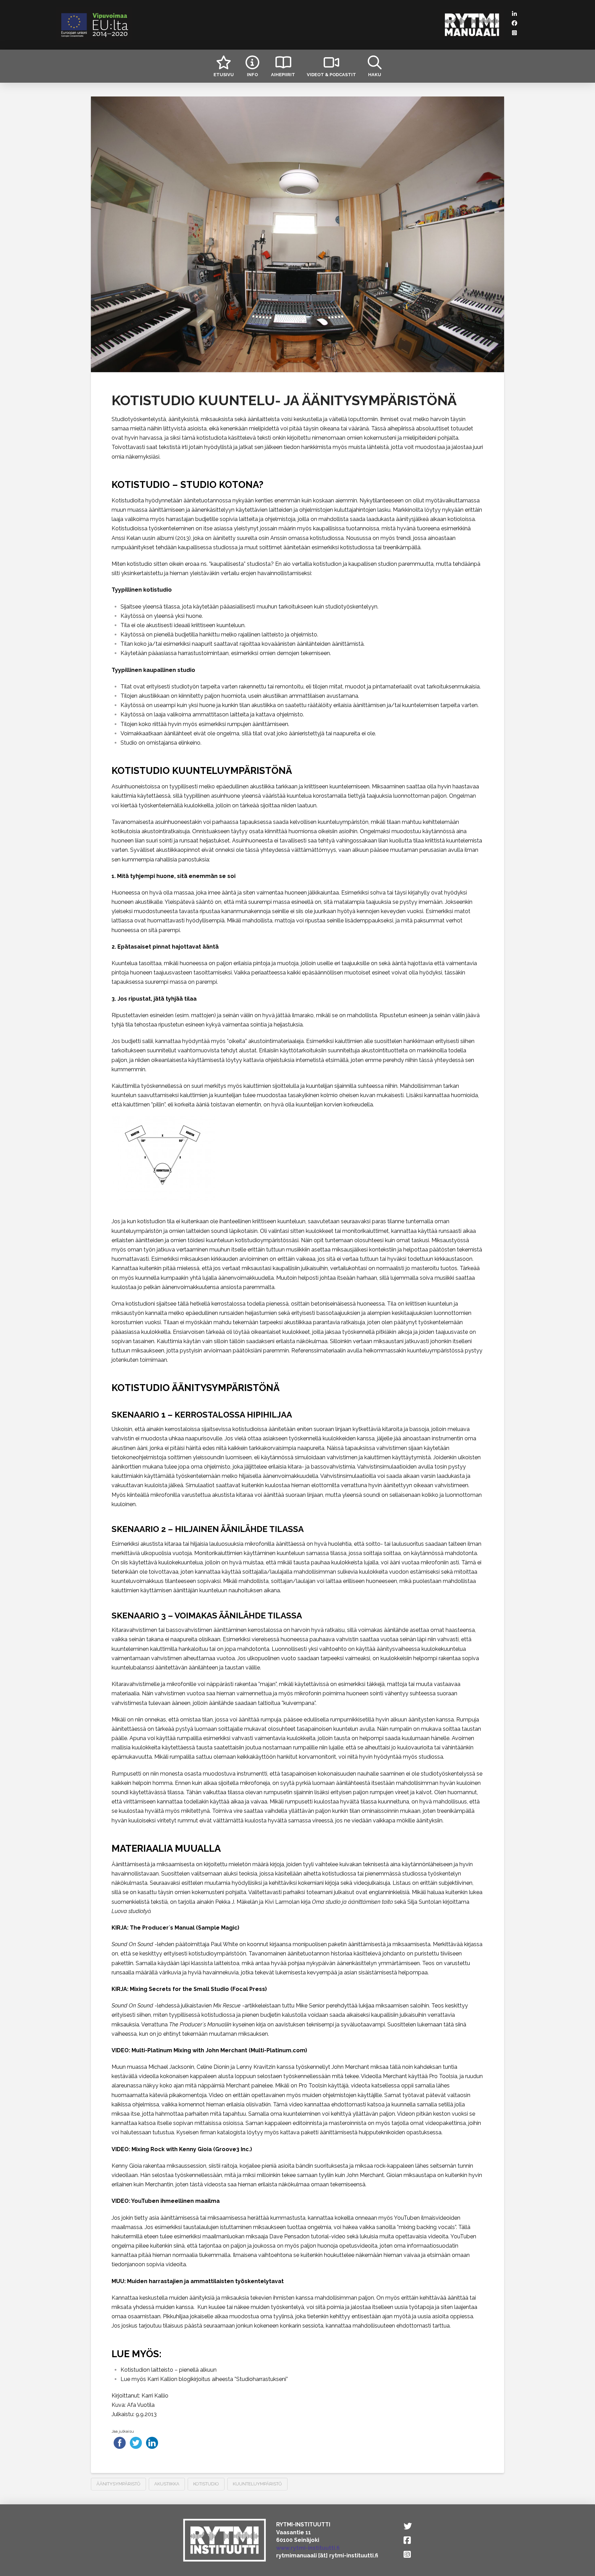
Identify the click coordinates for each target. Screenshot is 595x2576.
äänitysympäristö (118, 2484)
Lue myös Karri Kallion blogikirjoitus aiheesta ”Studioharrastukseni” (204, 2379)
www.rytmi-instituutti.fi (308, 2548)
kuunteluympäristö (257, 2484)
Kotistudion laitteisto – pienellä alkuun (169, 2370)
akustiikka (167, 2484)
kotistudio (206, 2484)
